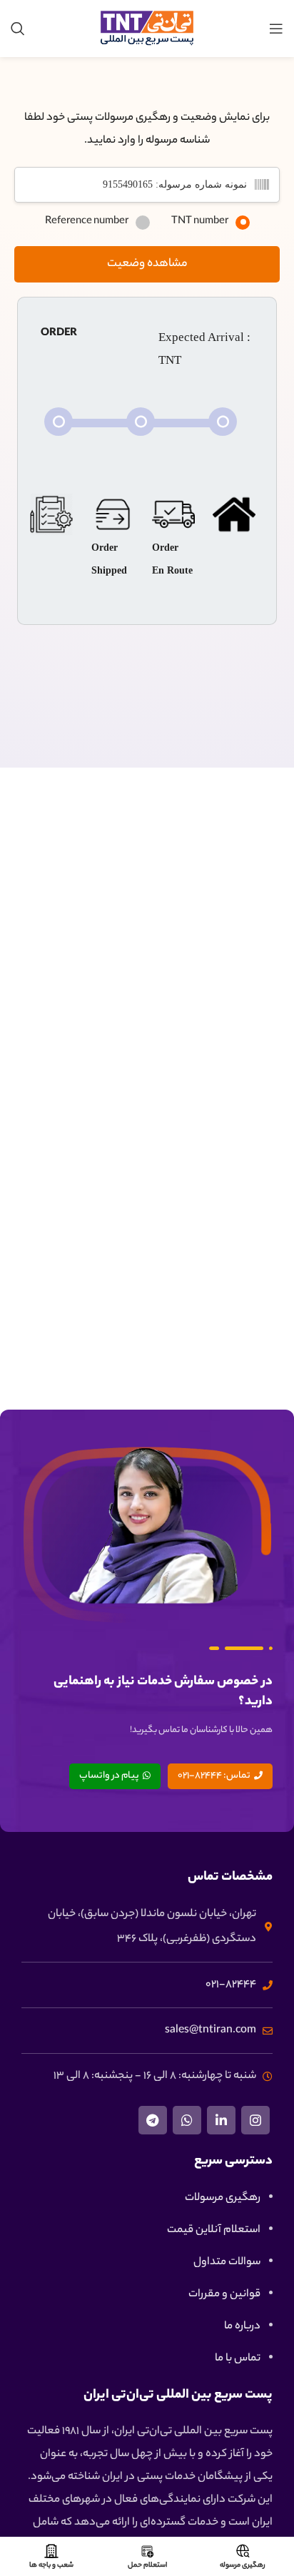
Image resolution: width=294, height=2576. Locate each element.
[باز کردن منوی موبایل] (276, 29)
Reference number (87, 222)
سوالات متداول (227, 2262)
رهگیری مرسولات (223, 2198)
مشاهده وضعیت (147, 264)
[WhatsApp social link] (187, 2120)
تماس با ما (238, 2359)
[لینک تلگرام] (153, 2120)
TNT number (200, 222)
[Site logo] (147, 29)
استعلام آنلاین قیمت (214, 2230)
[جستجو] (18, 29)
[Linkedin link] (221, 2120)
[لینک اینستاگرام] (255, 2120)
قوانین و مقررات (224, 2295)
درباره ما (242, 2327)
